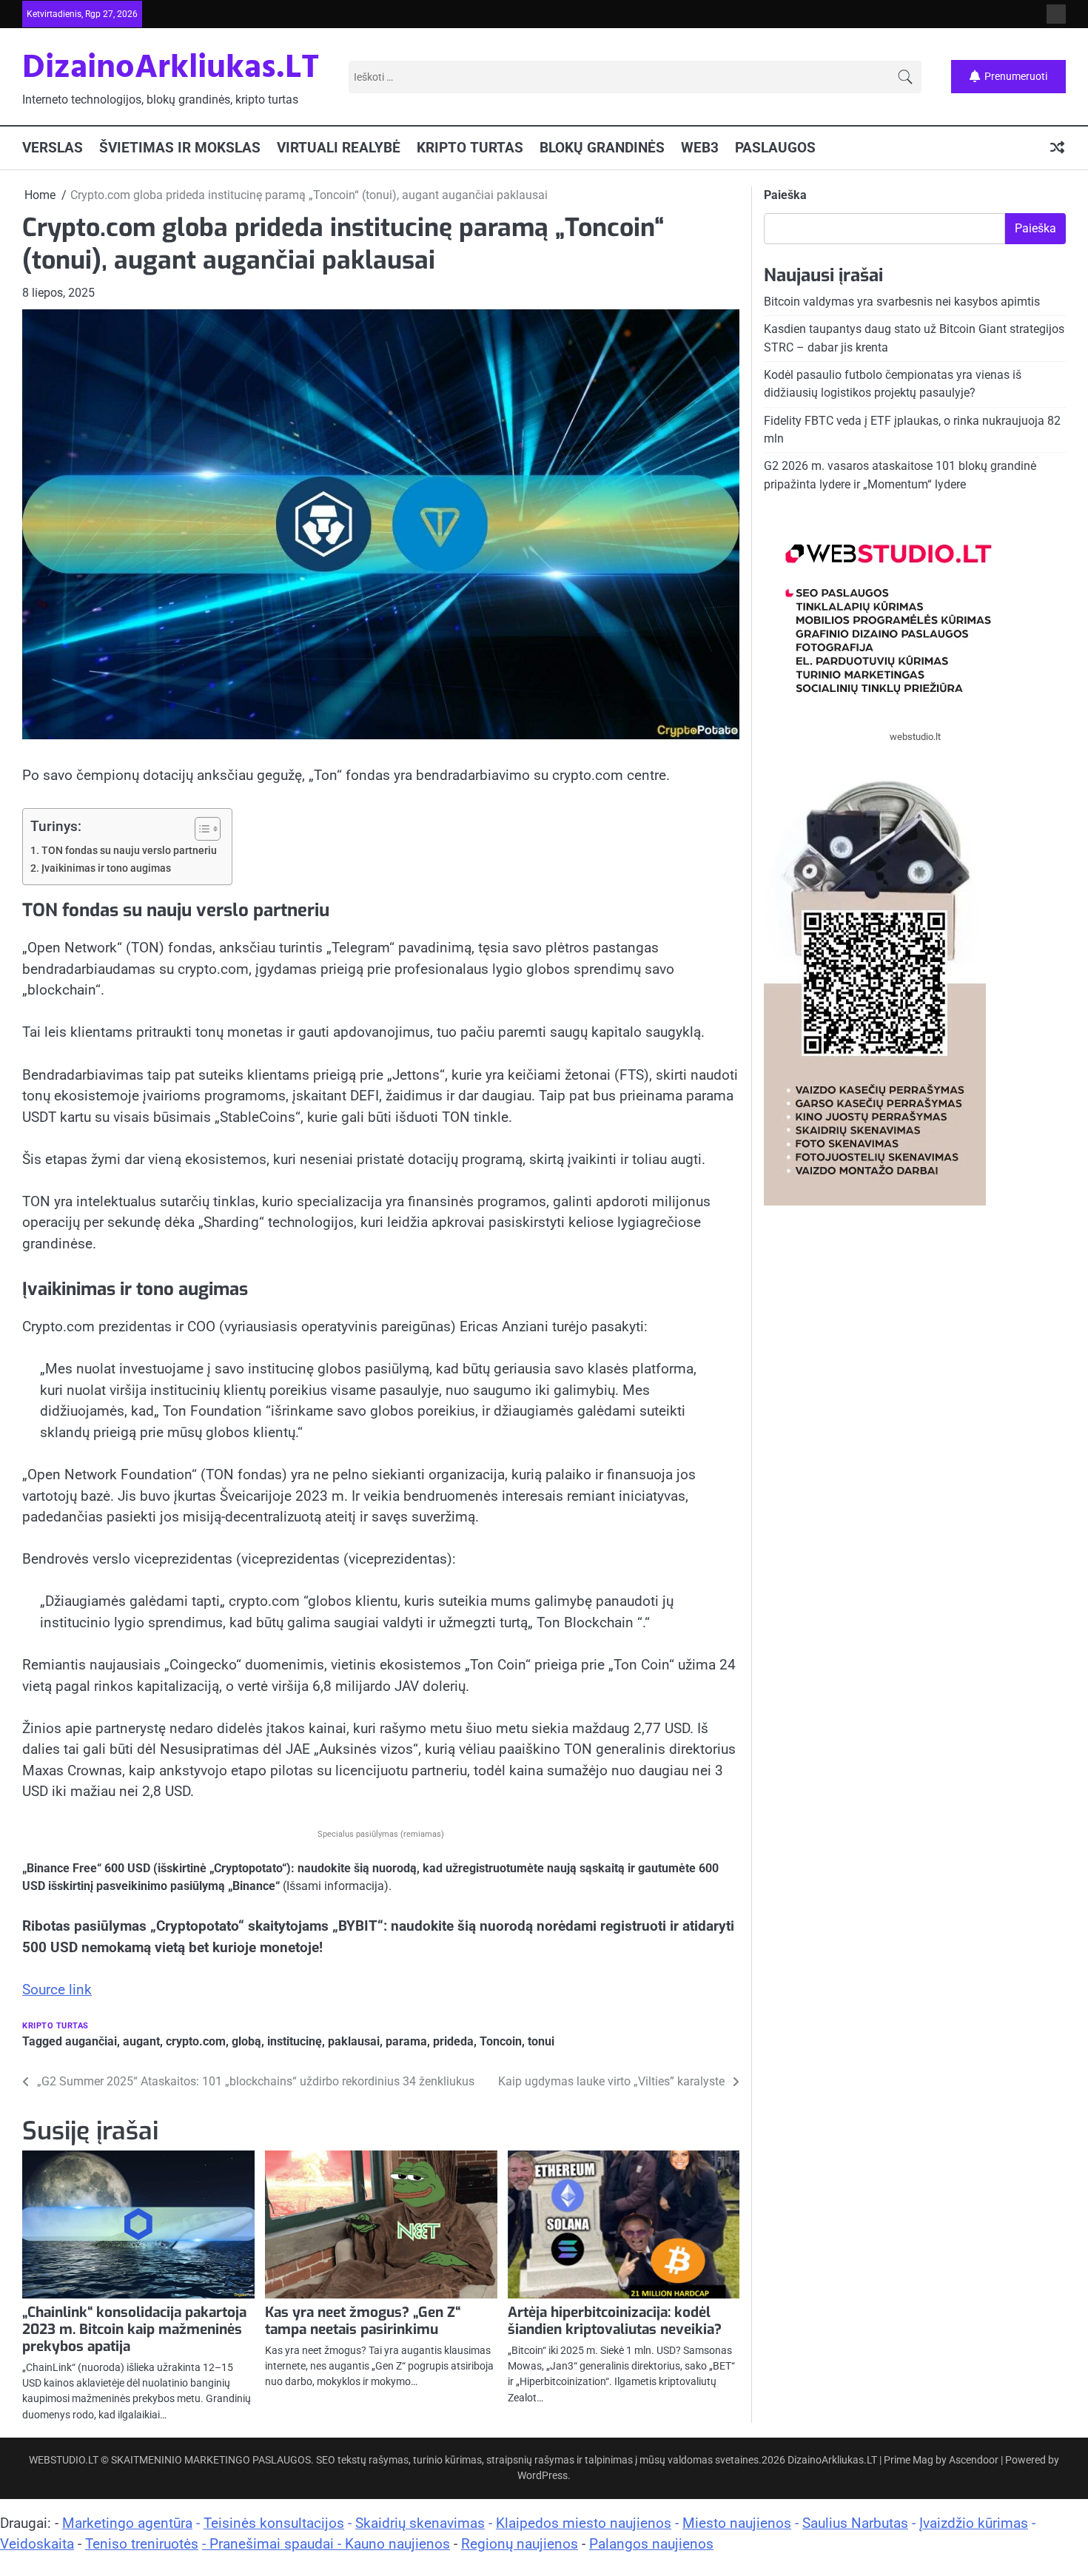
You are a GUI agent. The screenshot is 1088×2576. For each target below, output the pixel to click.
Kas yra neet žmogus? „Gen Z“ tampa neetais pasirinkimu (363, 2321)
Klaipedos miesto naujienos (584, 2523)
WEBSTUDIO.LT (64, 2460)
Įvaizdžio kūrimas (974, 2523)
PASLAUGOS (775, 148)
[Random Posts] (1057, 148)
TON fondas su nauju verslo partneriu (129, 851)
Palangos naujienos (651, 2544)
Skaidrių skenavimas (420, 2523)
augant (141, 2041)
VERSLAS (53, 148)
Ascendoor (974, 2460)
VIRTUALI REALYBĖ (339, 148)
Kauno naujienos (397, 2544)
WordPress (543, 2475)
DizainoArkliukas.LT (171, 69)
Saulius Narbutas (855, 2523)
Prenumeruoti (1016, 76)
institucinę (295, 2041)
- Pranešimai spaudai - (273, 2544)
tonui (541, 2041)
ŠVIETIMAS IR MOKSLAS (180, 148)
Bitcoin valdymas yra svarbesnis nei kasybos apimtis (902, 302)
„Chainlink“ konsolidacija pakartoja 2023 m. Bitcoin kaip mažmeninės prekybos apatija (134, 2329)
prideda (453, 2041)
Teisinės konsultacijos (274, 2523)
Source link (57, 1990)
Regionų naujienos (520, 2544)
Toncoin (501, 2041)
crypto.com (196, 2041)
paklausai (354, 2041)
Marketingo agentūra (127, 2523)
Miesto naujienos (737, 2523)
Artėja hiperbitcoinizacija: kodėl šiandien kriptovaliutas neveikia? (615, 2321)
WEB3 (700, 148)
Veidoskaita (37, 2544)
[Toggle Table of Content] (200, 829)
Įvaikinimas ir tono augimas (106, 868)
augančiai (91, 2041)
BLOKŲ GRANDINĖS (602, 148)
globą (246, 2041)
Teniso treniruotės (142, 2544)
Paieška (785, 195)
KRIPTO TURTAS (470, 148)
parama (406, 2041)
